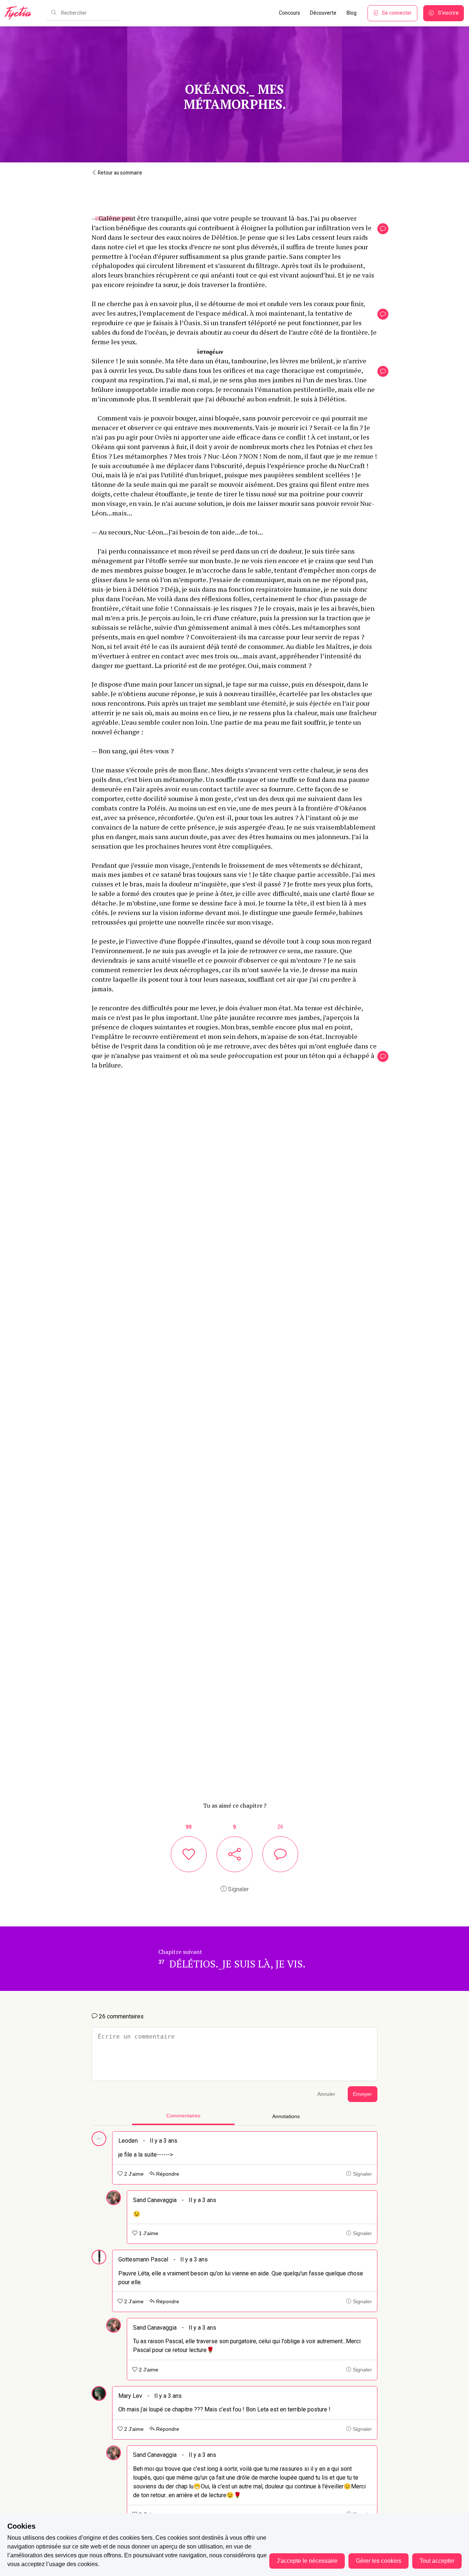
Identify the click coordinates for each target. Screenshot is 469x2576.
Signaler (238, 1889)
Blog (352, 13)
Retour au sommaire (119, 173)
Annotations (286, 2116)
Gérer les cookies (378, 2561)
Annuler (326, 2094)
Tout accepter (437, 2561)
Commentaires (183, 2116)
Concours (289, 13)
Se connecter (397, 13)
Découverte (323, 13)
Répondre (167, 2174)
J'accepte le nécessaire (307, 2561)
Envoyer (362, 2094)
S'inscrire (448, 13)
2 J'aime (133, 2174)
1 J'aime (148, 2233)
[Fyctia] (21, 13)
